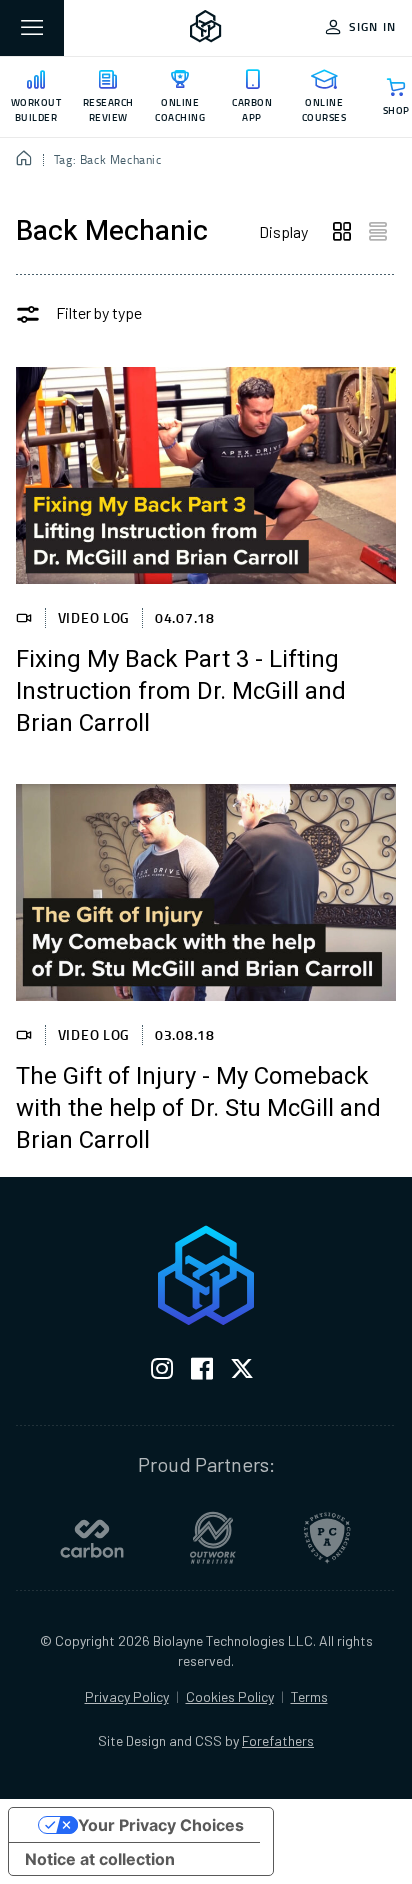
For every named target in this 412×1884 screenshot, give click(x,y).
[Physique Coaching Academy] (327, 1538)
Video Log (94, 617)
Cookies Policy (230, 1696)
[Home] (24, 160)
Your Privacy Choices (161, 1825)
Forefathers (278, 1740)
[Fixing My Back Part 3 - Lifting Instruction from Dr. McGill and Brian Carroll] (206, 475)
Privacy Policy (127, 1696)
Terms (309, 1696)
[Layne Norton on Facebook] (202, 1372)
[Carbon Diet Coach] (92, 1538)
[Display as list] (378, 232)
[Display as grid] (342, 232)
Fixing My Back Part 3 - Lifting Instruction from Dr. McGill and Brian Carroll (181, 692)
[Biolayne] (206, 28)
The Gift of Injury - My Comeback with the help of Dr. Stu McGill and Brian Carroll (198, 1109)
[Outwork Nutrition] (213, 1538)
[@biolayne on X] (242, 1372)
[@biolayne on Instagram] (162, 1372)
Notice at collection (100, 1859)
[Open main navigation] (32, 28)
